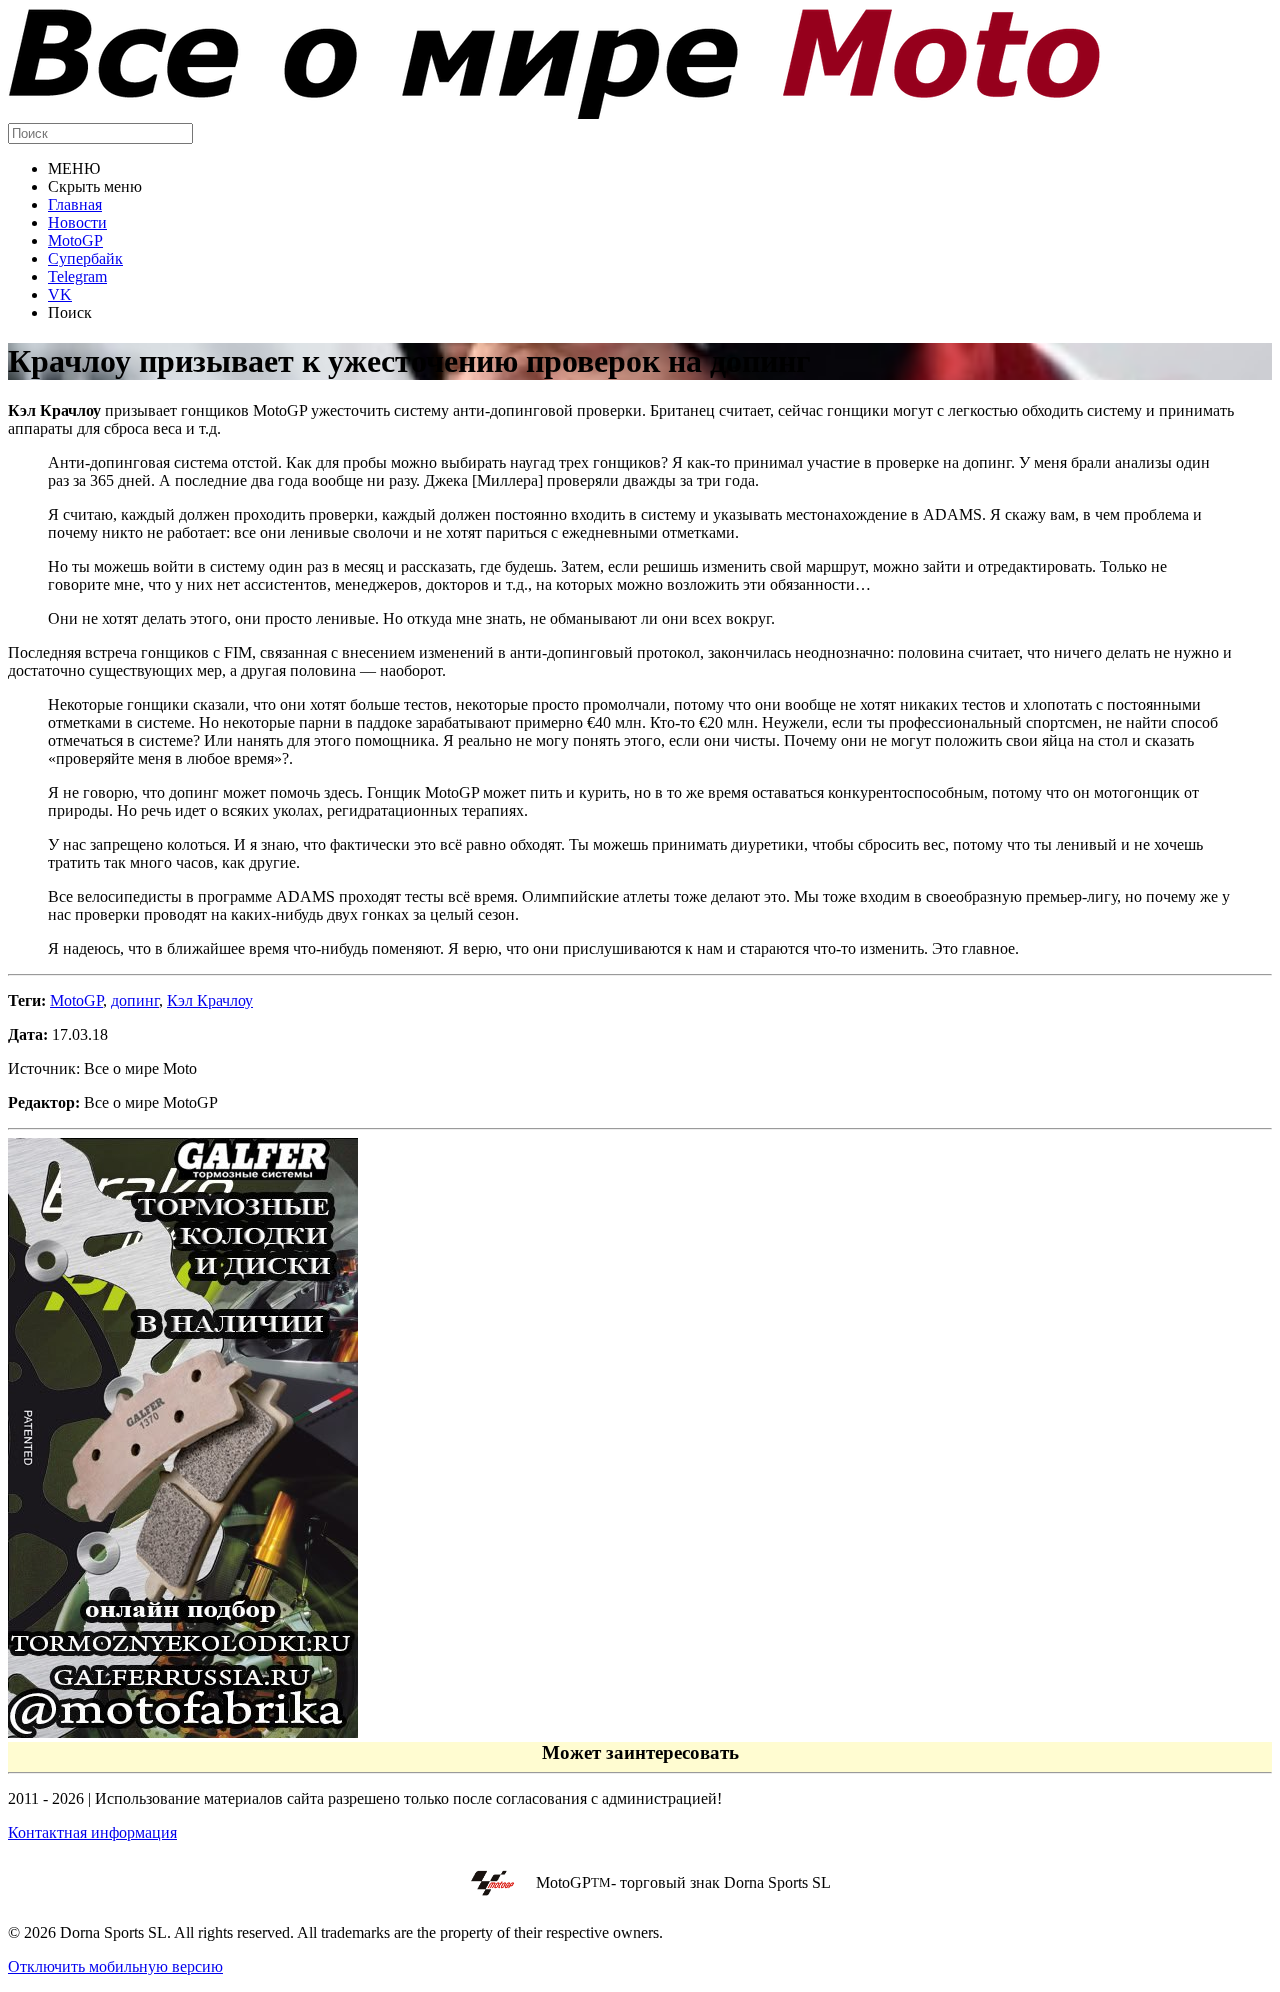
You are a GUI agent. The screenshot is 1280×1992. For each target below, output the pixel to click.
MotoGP (75, 240)
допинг (135, 1000)
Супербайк (85, 258)
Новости (77, 222)
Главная (75, 204)
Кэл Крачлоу (210, 1000)
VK (60, 294)
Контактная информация (92, 1832)
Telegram (77, 276)
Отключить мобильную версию (115, 1966)
